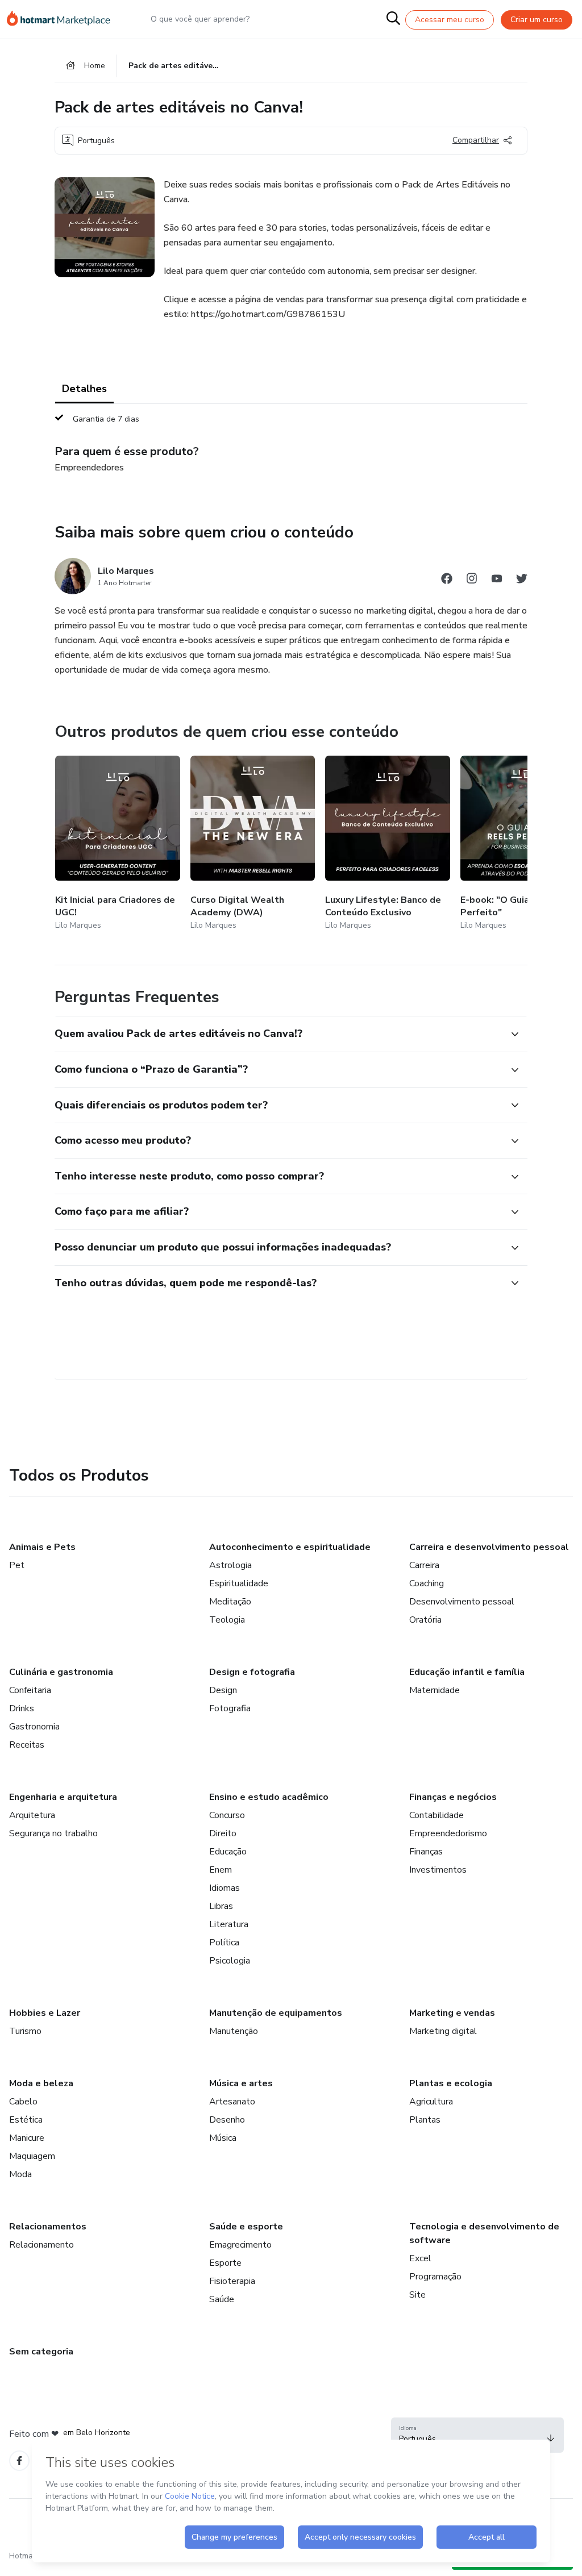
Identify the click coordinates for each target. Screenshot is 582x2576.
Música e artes (241, 2083)
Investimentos (438, 1870)
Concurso (227, 1815)
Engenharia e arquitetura (63, 1797)
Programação (435, 2277)
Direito (223, 1833)
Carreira (424, 1565)
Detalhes (84, 389)
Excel (420, 2258)
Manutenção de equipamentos (276, 2013)
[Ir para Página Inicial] (64, 19)
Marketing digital (443, 2031)
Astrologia (230, 1565)
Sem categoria (41, 2352)
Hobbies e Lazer (45, 2013)
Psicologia (230, 1961)
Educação (228, 1852)
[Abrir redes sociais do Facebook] (447, 580)
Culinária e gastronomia (61, 1672)
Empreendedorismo (448, 1833)
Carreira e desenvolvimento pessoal (489, 1547)
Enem (221, 1870)
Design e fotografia (252, 1672)
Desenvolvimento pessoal (462, 1602)
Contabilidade (436, 1815)
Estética (26, 2120)
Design (223, 1690)
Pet (17, 1565)
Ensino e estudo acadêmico (269, 1797)
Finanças (426, 1852)
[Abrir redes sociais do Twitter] (522, 580)
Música (223, 2138)
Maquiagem (32, 2156)
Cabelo (23, 2102)
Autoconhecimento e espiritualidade (290, 1547)
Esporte (225, 2263)
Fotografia (230, 1708)
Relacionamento (41, 2245)
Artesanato (232, 2102)
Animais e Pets (42, 1547)
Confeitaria (30, 1690)
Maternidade (435, 1690)
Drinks (22, 1708)
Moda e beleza (41, 2083)
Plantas (425, 2120)
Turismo (25, 2031)
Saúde (222, 2299)
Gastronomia (34, 1727)
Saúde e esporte (246, 2227)
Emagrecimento (240, 2245)
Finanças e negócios (453, 1797)
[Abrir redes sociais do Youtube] (497, 580)
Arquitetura (32, 1815)
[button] (278, 1034)
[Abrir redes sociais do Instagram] (472, 580)
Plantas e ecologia (451, 2083)
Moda (20, 2174)
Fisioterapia (232, 2281)
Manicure (27, 2138)
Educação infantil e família (467, 1672)
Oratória (425, 1620)
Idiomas (225, 1888)
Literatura (229, 1924)
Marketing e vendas (452, 2013)
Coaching (427, 1583)
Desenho (227, 2120)
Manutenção (234, 2031)
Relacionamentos (48, 2227)
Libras (221, 1906)
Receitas (27, 1745)
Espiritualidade (239, 1583)
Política (224, 1943)
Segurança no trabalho (53, 1833)
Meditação (230, 1602)
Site (417, 2295)
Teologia (227, 1620)
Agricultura (431, 2102)
